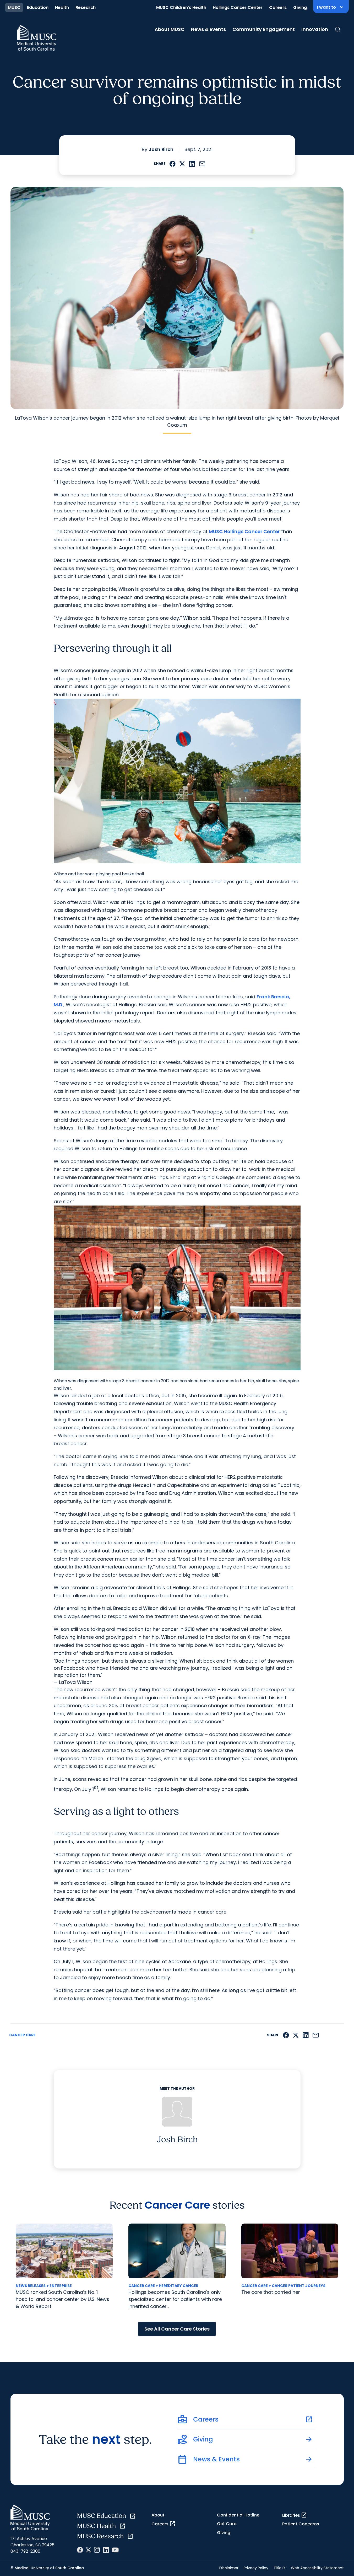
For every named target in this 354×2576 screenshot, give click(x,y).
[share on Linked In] (192, 164)
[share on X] (182, 164)
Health (62, 7)
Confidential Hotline (238, 2515)
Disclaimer (229, 2568)
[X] (88, 2550)
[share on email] (202, 164)
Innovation (315, 29)
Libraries (295, 2515)
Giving (300, 7)
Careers (278, 7)
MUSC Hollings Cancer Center (244, 531)
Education (38, 7)
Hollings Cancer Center (238, 7)
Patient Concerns (301, 2524)
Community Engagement (264, 29)
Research (86, 7)
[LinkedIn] (106, 2550)
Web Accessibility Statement (317, 2568)
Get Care (227, 2524)
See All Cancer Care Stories (177, 2329)
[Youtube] (115, 2550)
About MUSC (170, 29)
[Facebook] (80, 2550)
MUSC (14, 7)
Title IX (280, 2568)
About (158, 2515)
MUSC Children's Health (181, 7)
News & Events (208, 29)
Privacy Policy (256, 2568)
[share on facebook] (173, 164)
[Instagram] (97, 2550)
